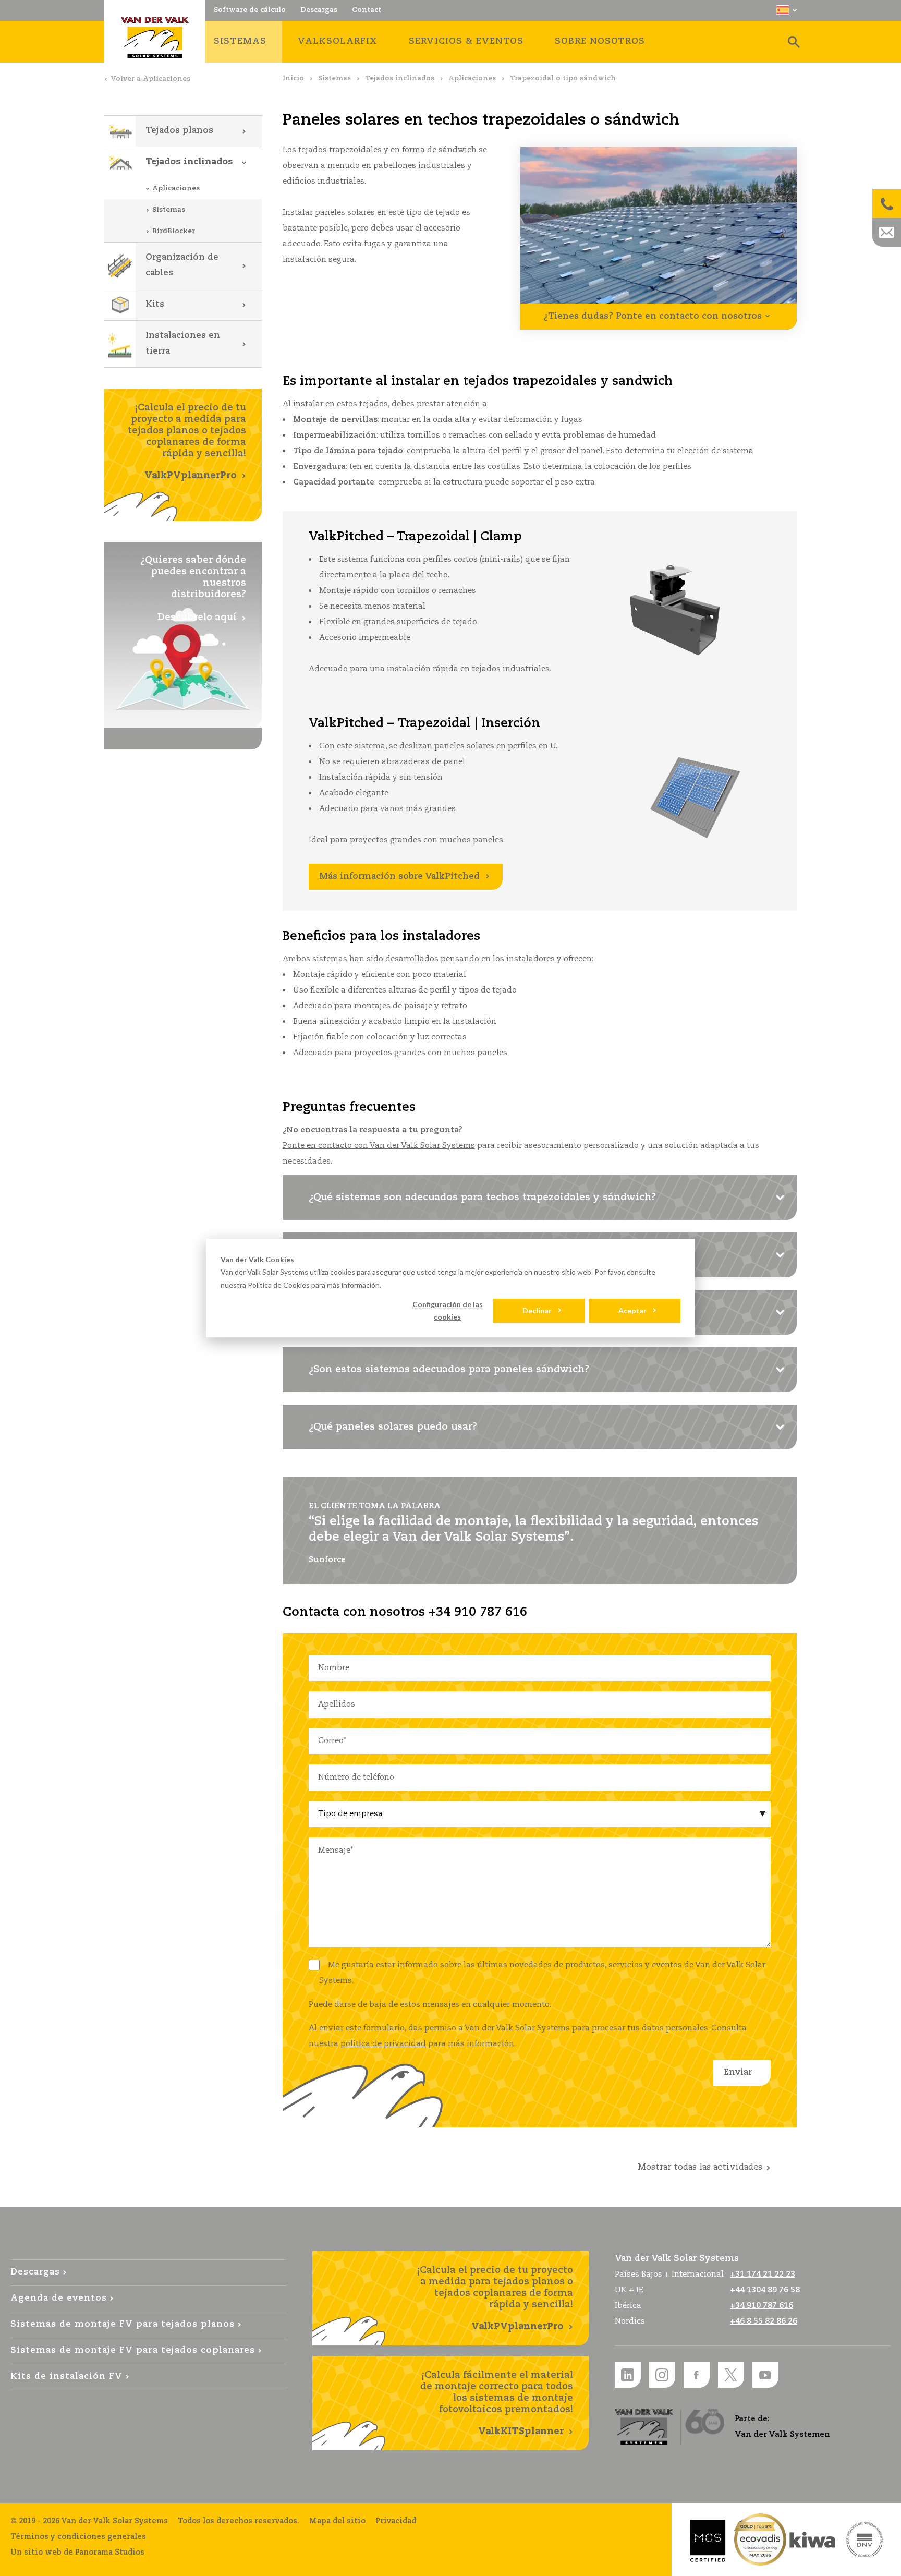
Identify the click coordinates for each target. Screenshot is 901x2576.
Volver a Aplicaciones (150, 79)
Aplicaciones (472, 78)
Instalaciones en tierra (183, 343)
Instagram (662, 2375)
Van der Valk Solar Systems (155, 38)
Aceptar (632, 1310)
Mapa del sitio (337, 2521)
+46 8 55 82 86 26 (764, 2321)
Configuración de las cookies (448, 1311)
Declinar (537, 1310)
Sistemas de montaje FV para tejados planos (123, 2324)
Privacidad (396, 2521)
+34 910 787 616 (762, 2306)
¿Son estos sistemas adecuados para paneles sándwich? (449, 1370)
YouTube (765, 2375)
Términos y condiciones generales (78, 2537)
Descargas (35, 2272)
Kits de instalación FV (66, 2377)
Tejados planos (179, 131)
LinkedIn (628, 2375)
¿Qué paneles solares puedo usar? (393, 1427)
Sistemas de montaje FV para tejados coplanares (133, 2350)
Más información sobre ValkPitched (399, 876)
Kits (155, 304)
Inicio (293, 78)
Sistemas (334, 78)
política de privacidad (383, 2044)
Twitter (731, 2375)
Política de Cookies (279, 1285)
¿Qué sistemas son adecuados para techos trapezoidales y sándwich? (482, 1198)
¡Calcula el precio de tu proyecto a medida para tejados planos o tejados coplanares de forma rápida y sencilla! (187, 442)
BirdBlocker (174, 231)
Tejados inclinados (400, 78)
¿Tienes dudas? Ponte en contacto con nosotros (653, 316)
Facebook (697, 2375)
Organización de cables (182, 265)
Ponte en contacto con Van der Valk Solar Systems (379, 1146)
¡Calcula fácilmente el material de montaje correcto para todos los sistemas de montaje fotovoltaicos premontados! (497, 2403)
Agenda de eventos (59, 2298)
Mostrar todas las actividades (700, 2167)
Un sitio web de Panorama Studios (77, 2553)
